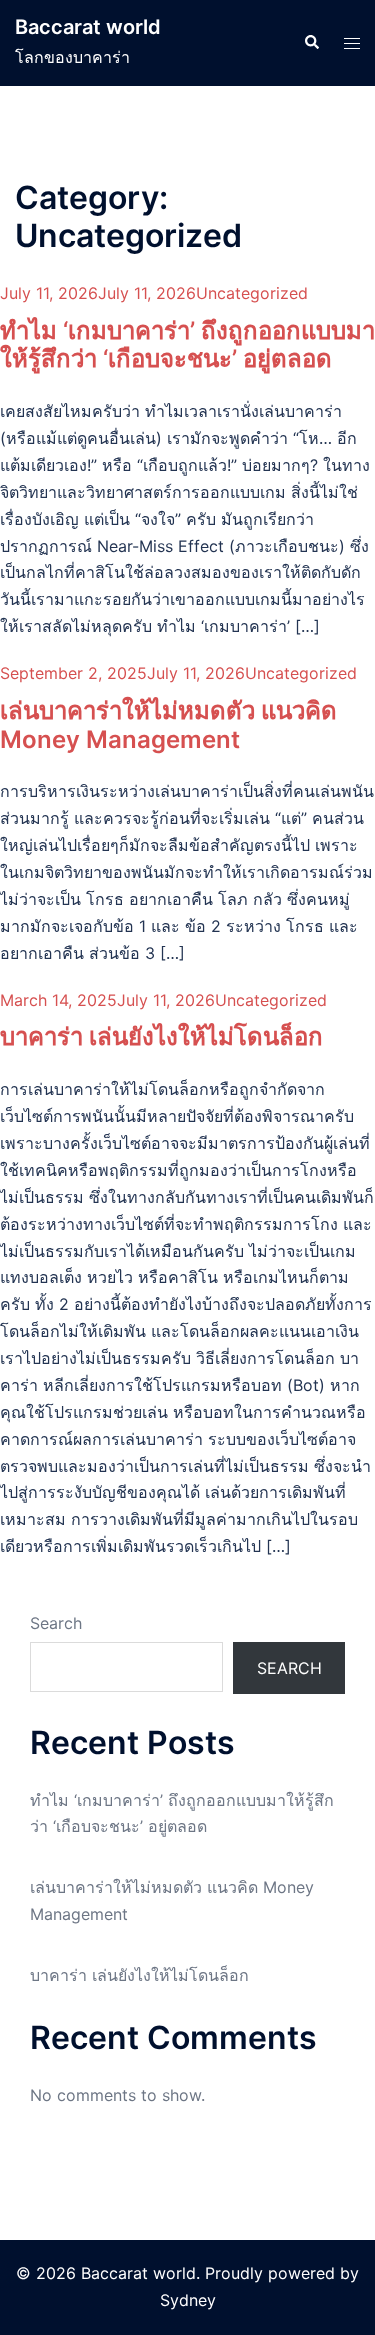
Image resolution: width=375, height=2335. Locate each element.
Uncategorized (252, 293)
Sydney (188, 2300)
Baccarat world (88, 27)
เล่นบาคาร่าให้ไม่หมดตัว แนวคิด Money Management (168, 725)
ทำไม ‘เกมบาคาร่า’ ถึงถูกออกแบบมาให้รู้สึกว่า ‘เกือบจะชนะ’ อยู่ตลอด (187, 345)
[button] (311, 43)
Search (56, 1623)
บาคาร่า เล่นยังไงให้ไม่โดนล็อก (161, 1036)
